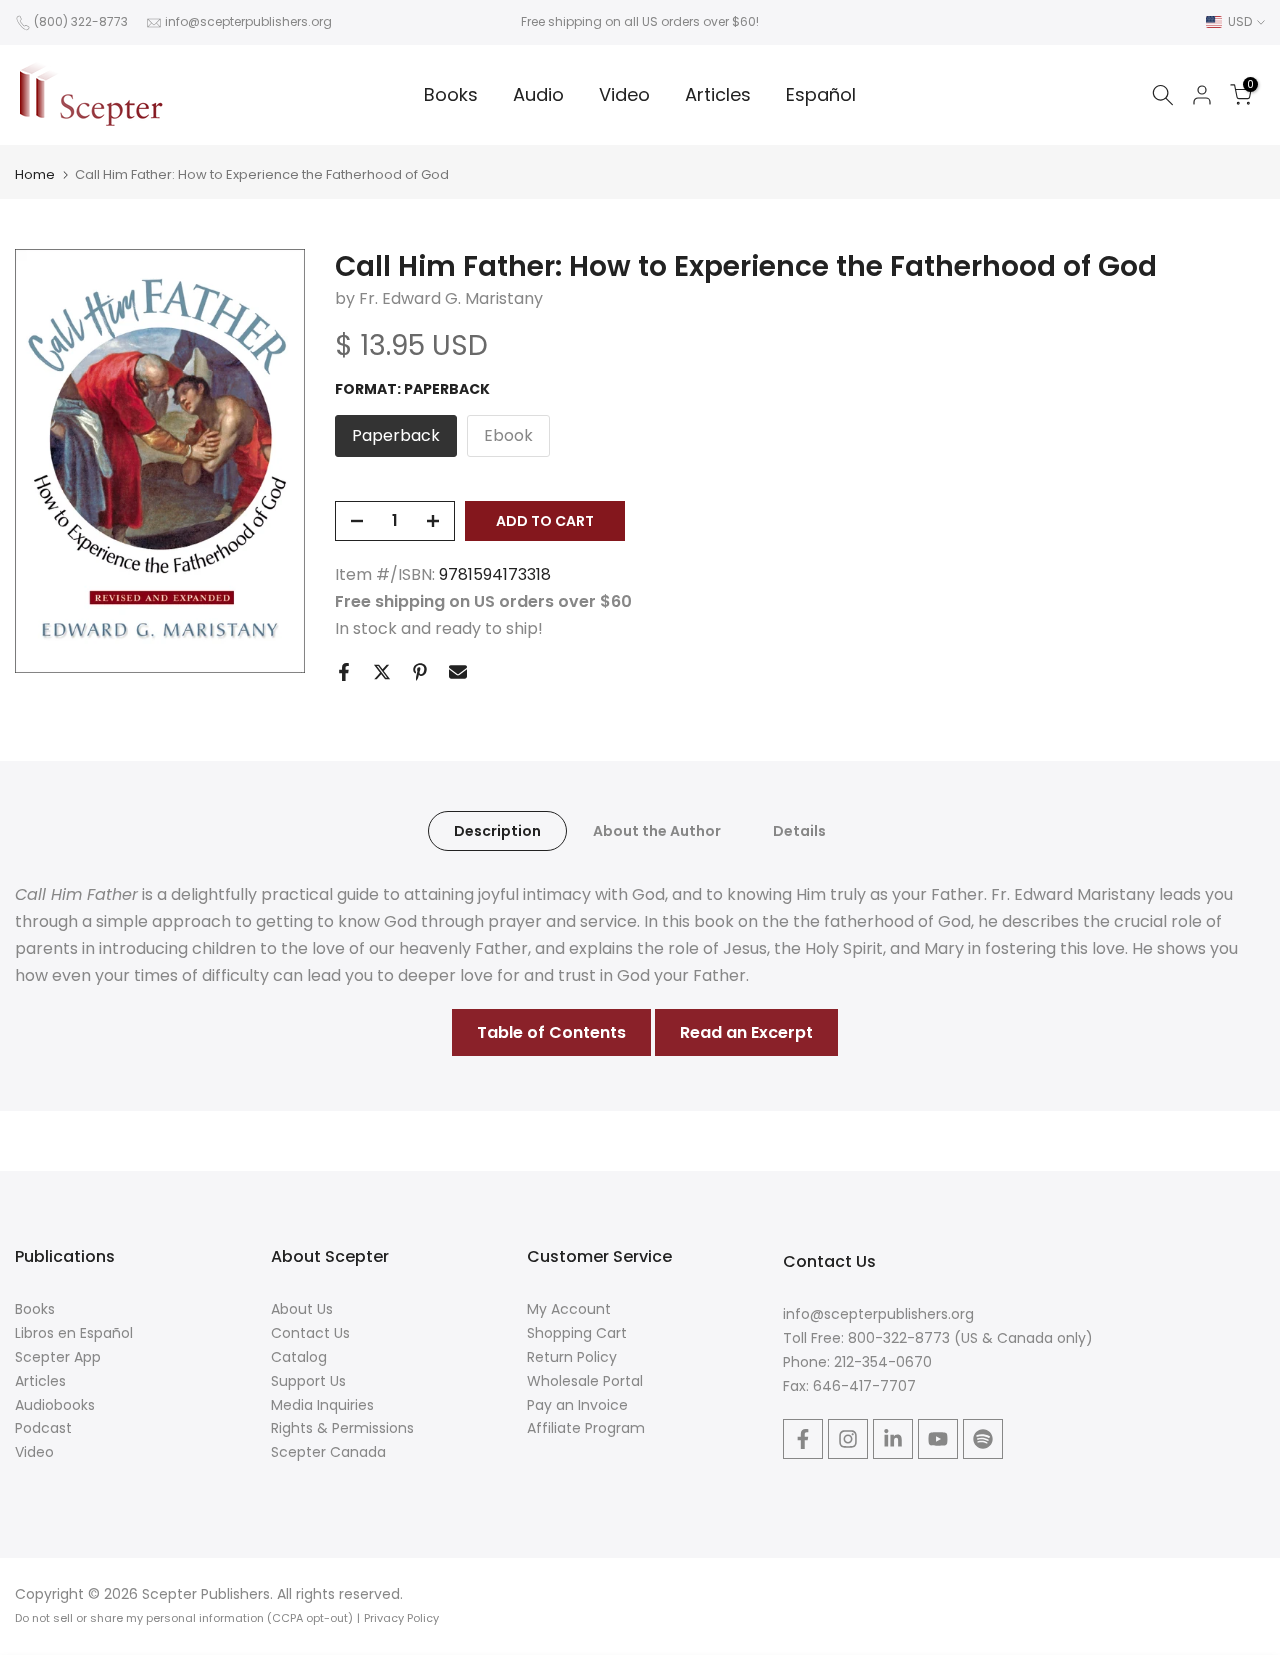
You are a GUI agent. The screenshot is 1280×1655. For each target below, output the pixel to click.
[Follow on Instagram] (848, 1439)
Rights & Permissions (342, 1428)
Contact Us (310, 1333)
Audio (538, 94)
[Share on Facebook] (344, 672)
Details (799, 830)
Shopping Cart (577, 1333)
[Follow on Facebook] (803, 1439)
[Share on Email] (458, 672)
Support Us (308, 1381)
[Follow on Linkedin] (893, 1439)
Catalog (299, 1357)
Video (624, 94)
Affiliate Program (586, 1428)
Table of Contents (551, 1032)
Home (35, 174)
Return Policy (572, 1357)
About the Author (657, 830)
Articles (718, 94)
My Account (569, 1309)
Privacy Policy (401, 1618)
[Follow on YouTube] (938, 1439)
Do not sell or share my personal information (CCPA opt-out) (184, 1618)
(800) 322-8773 (81, 21)
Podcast (43, 1428)
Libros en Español (74, 1333)
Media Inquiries (322, 1405)
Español (821, 94)
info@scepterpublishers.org (248, 21)
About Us (302, 1309)
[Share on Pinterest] (420, 672)
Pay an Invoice (577, 1405)
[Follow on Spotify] (983, 1439)
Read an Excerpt (746, 1032)
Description (497, 830)
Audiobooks (55, 1405)
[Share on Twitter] (382, 672)
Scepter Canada (328, 1452)
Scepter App (58, 1357)
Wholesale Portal (585, 1381)
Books (451, 94)
